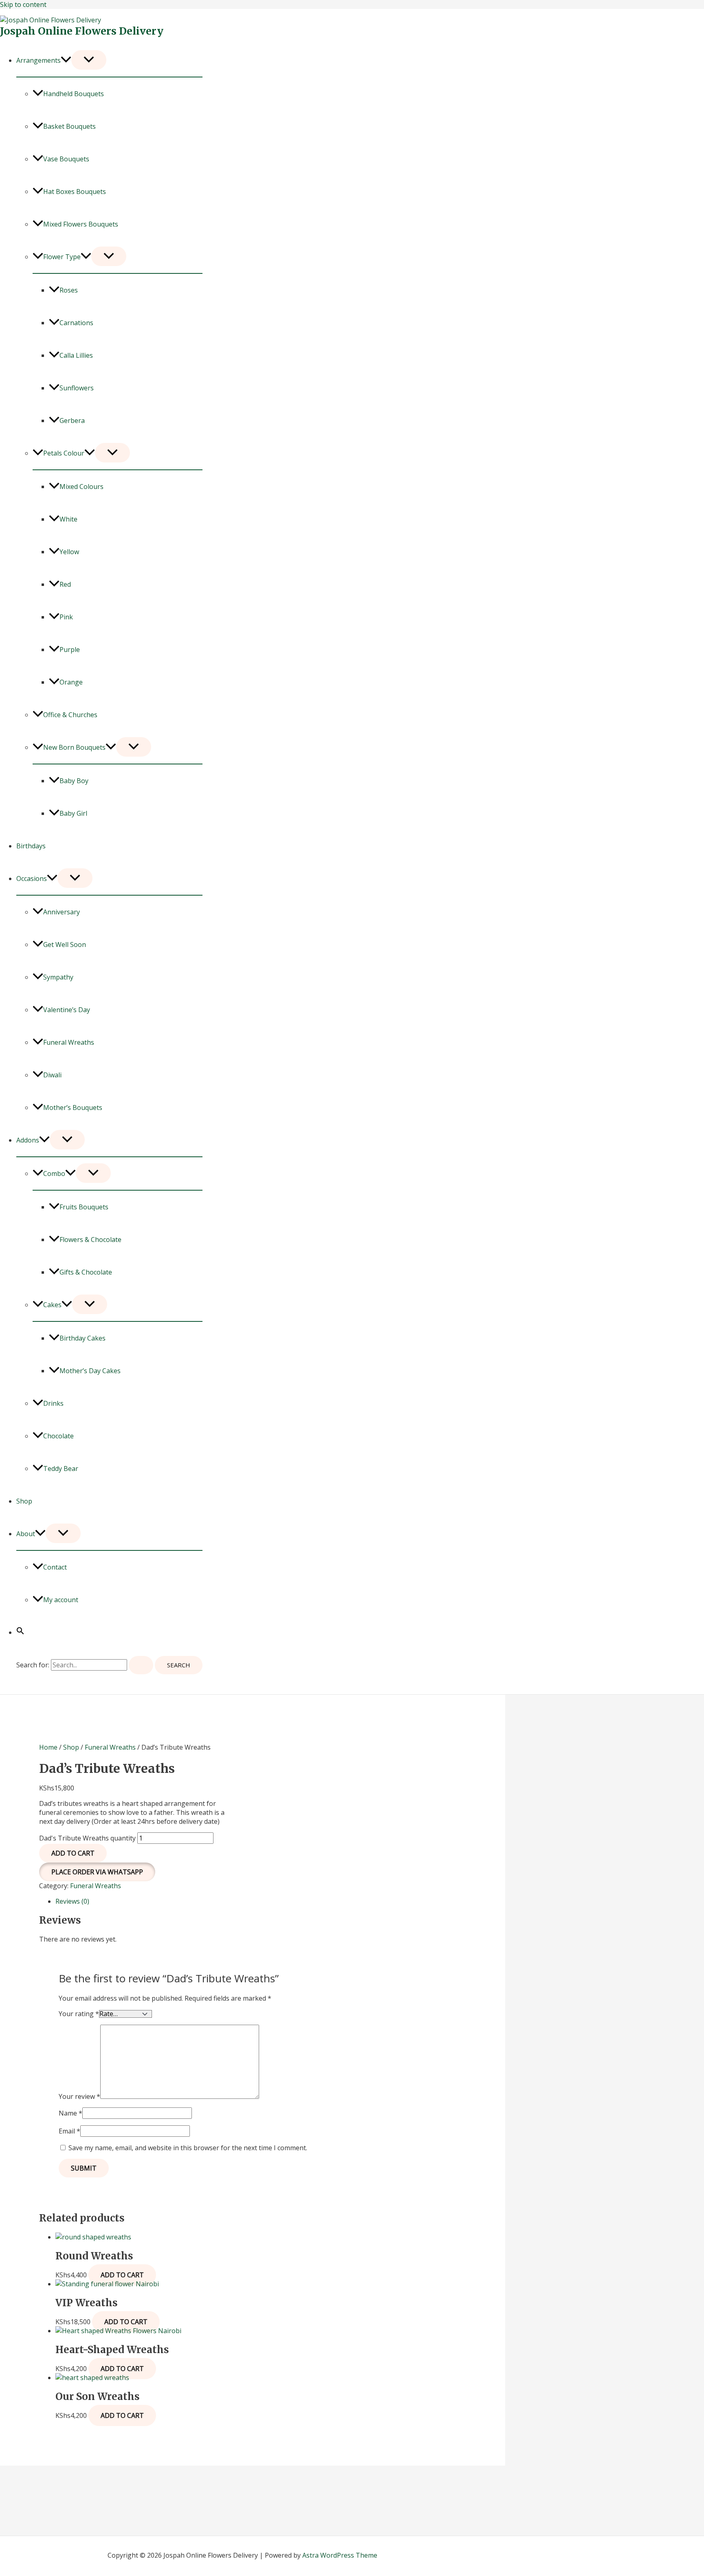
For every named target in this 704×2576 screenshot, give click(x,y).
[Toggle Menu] (89, 60)
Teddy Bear (61, 1469)
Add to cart (73, 1853)
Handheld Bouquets (74, 94)
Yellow (69, 552)
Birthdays (31, 846)
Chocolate (58, 1436)
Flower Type (62, 257)
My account (61, 1600)
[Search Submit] (141, 1665)
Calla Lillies (76, 355)
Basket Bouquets (69, 126)
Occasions (32, 878)
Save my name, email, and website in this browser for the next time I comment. (188, 2148)
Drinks (53, 1403)
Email (69, 2131)
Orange (71, 682)
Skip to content (23, 4)
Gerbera (72, 421)
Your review (79, 2096)
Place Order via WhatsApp (97, 1872)
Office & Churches (70, 715)
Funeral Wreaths (69, 1042)
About (26, 1534)
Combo (54, 1174)
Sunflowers (77, 388)
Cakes (52, 1305)
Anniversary (62, 912)
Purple (70, 650)
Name (70, 2113)
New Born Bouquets (74, 747)
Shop (24, 1501)
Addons (28, 1140)
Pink (66, 617)
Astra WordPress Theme (340, 2555)
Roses (69, 290)
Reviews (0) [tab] (72, 1901)
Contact (55, 1567)
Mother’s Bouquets (73, 1107)
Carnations (76, 323)
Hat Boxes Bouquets (75, 192)
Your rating (79, 2014)
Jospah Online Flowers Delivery (82, 31)
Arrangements (38, 60)
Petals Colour (64, 453)
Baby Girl (73, 813)
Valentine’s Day (67, 1010)
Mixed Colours (81, 487)
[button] (66, 60)
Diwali (52, 1075)
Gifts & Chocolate (86, 1272)
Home (48, 1747)
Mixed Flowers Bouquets (81, 224)
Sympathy (58, 977)
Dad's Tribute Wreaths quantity (87, 1838)
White (68, 519)
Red (65, 584)
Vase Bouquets (66, 159)
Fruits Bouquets (84, 1207)
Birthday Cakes (82, 1338)
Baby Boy (74, 781)
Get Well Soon (65, 945)
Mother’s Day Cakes (90, 1371)
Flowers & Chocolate (90, 1240)
